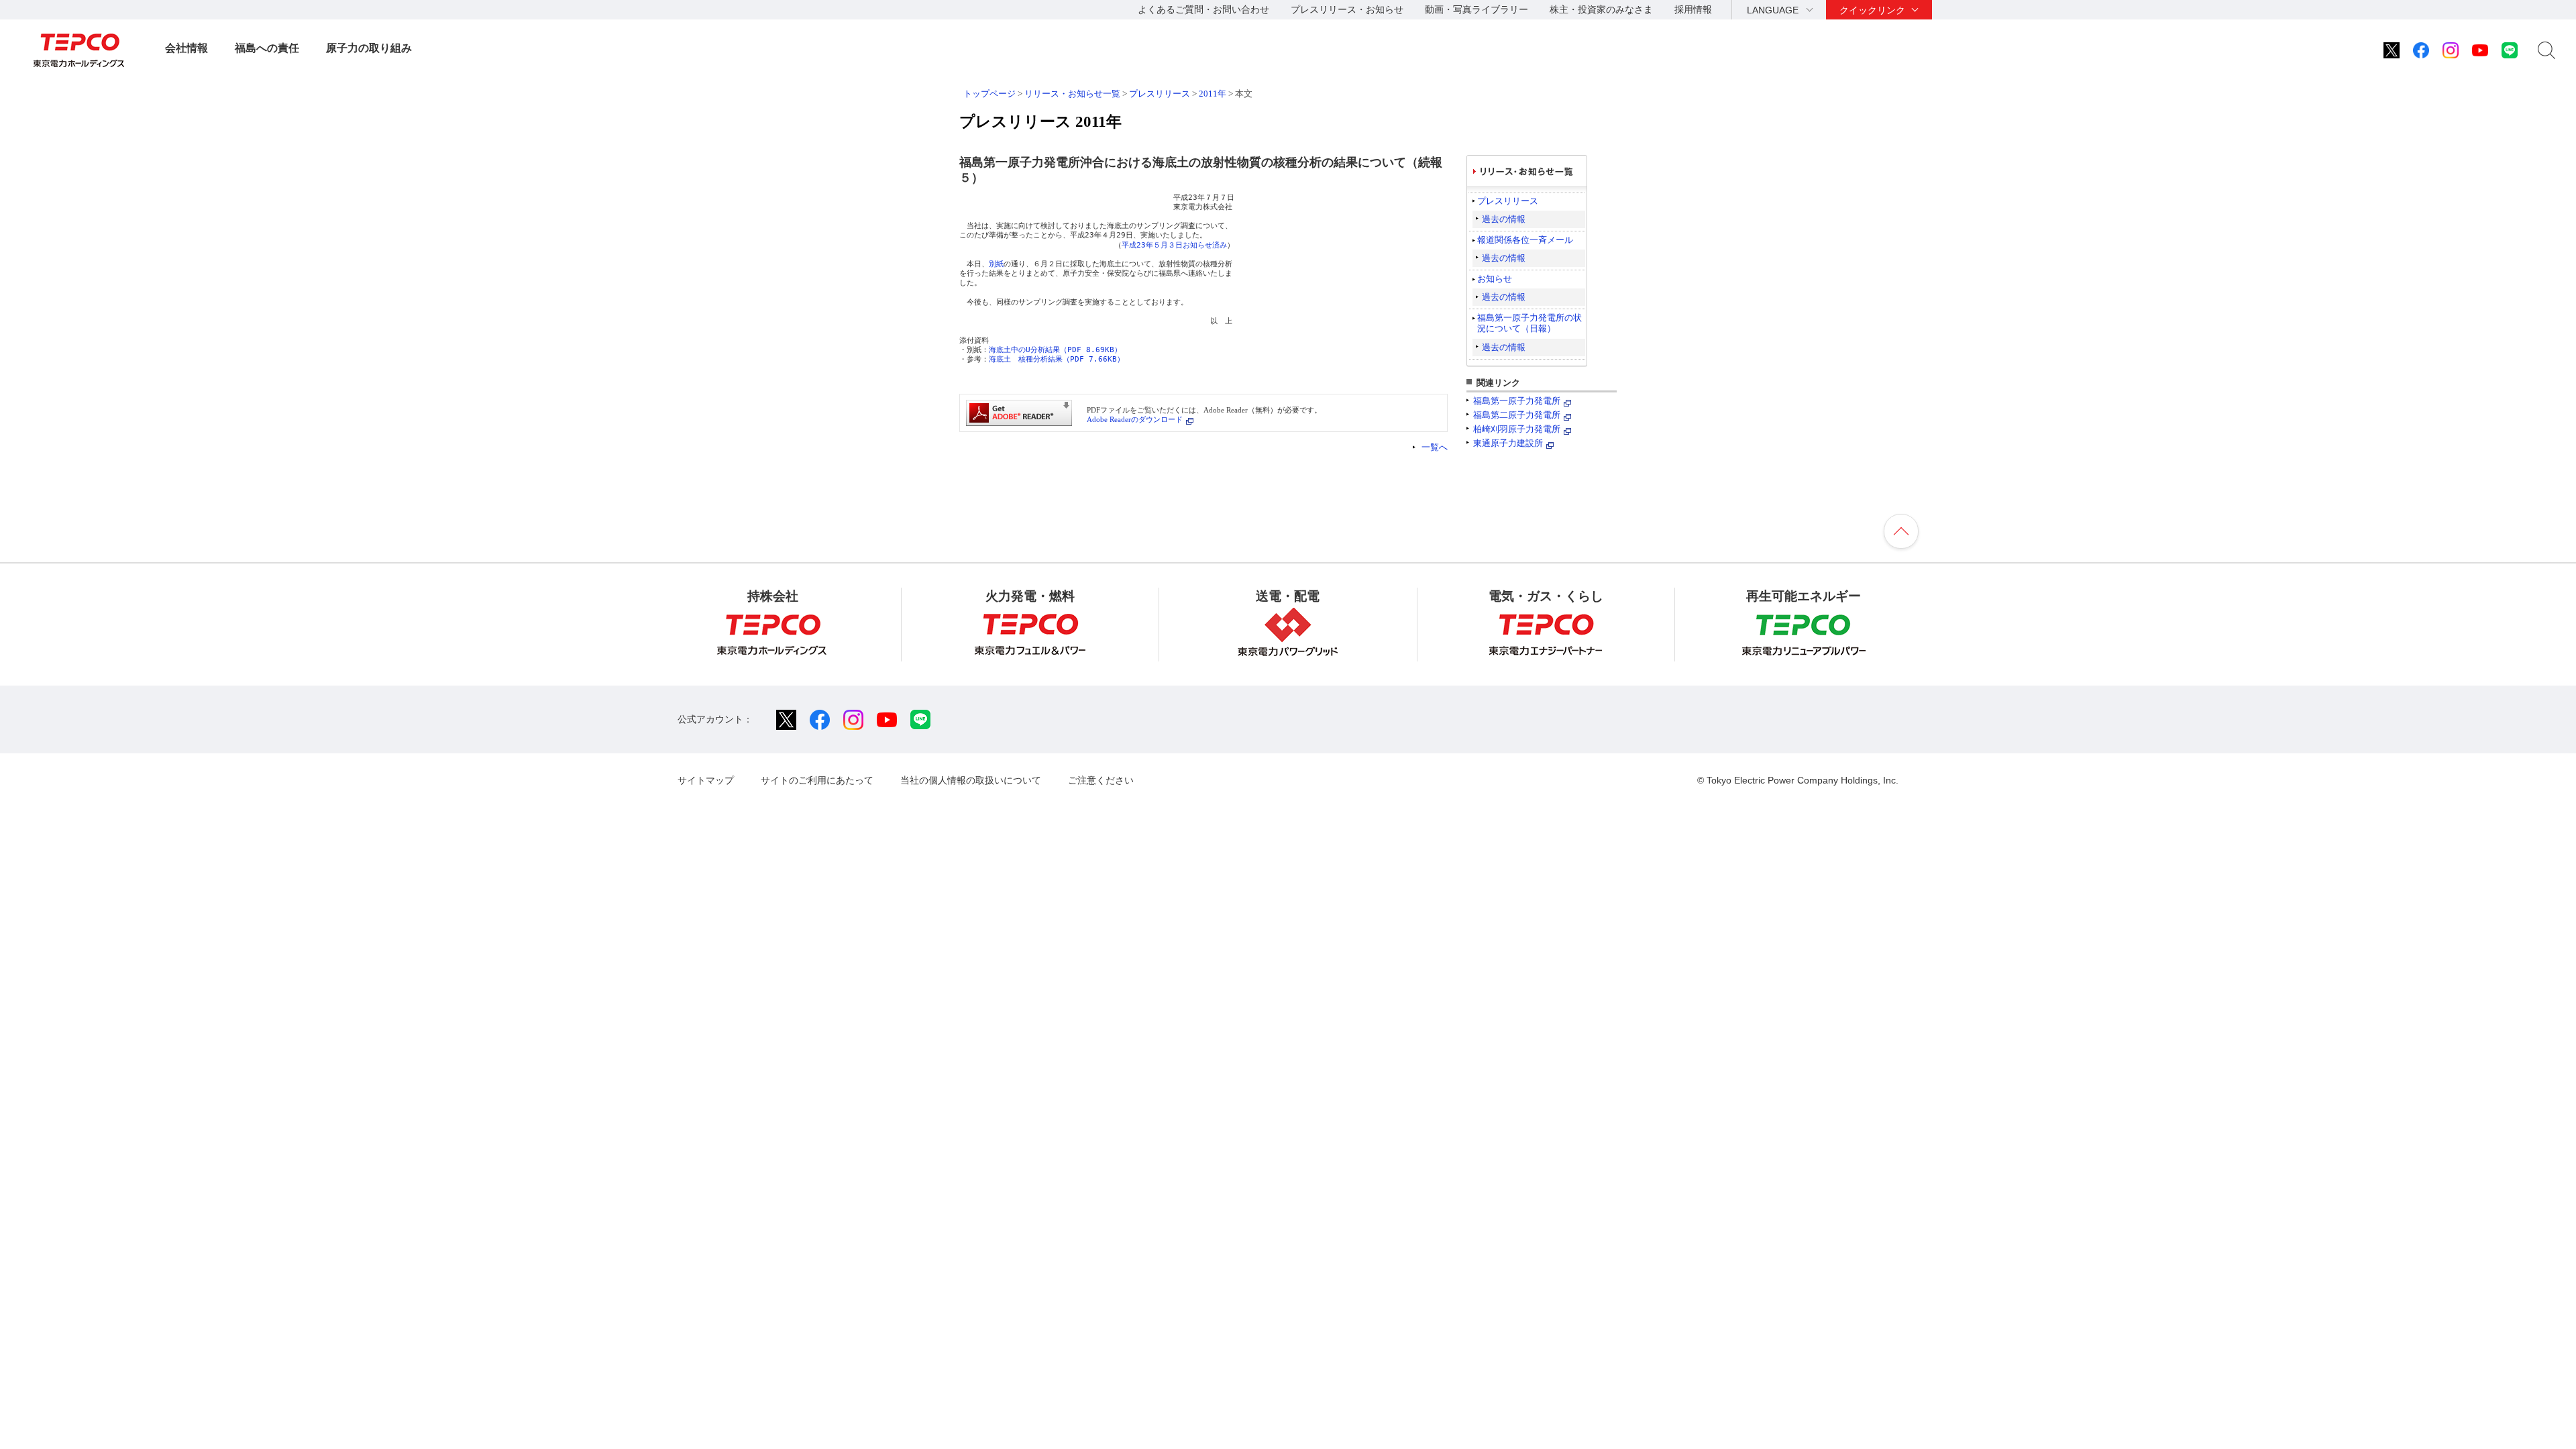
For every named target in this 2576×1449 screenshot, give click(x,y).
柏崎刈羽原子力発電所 (1517, 429)
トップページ (989, 94)
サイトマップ (706, 780)
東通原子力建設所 (1508, 443)
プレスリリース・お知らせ (1347, 9)
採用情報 (1693, 9)
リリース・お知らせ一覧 (1072, 94)
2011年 (1213, 94)
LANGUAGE (1773, 10)
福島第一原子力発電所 (1517, 401)
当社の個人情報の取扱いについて (971, 780)
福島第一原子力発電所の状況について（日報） (1529, 323)
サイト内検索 (2546, 50)
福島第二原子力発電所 (1517, 415)
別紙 (996, 264)
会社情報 (186, 48)
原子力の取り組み (369, 48)
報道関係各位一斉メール (1525, 240)
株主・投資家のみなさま (1601, 9)
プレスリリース (1160, 94)
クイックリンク (1872, 10)
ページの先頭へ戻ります (1901, 531)
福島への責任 (267, 48)
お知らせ (1495, 279)
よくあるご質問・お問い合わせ (1203, 9)
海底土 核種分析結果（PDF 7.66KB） (1057, 359)
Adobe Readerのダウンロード (1135, 419)
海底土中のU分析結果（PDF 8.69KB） (1055, 350)
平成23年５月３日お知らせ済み (1174, 245)
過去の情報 (1504, 219)
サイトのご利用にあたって (817, 780)
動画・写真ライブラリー (1477, 9)
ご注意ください (1101, 780)
